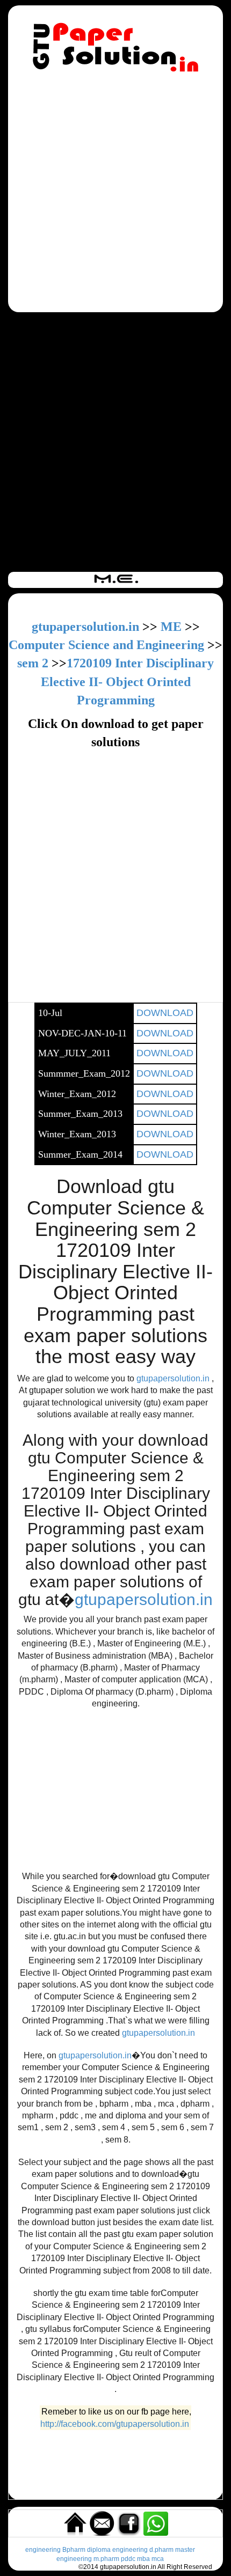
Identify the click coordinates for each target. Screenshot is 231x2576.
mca (158, 2559)
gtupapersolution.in (85, 627)
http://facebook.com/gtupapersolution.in (115, 2424)
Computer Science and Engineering (106, 645)
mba (143, 2559)
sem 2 (33, 663)
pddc (128, 2559)
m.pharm (106, 2559)
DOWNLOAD (165, 1013)
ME (171, 627)
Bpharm (74, 2550)
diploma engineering (117, 2550)
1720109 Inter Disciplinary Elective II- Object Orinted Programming (128, 682)
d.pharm (161, 2550)
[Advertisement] (115, 194)
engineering (43, 2550)
